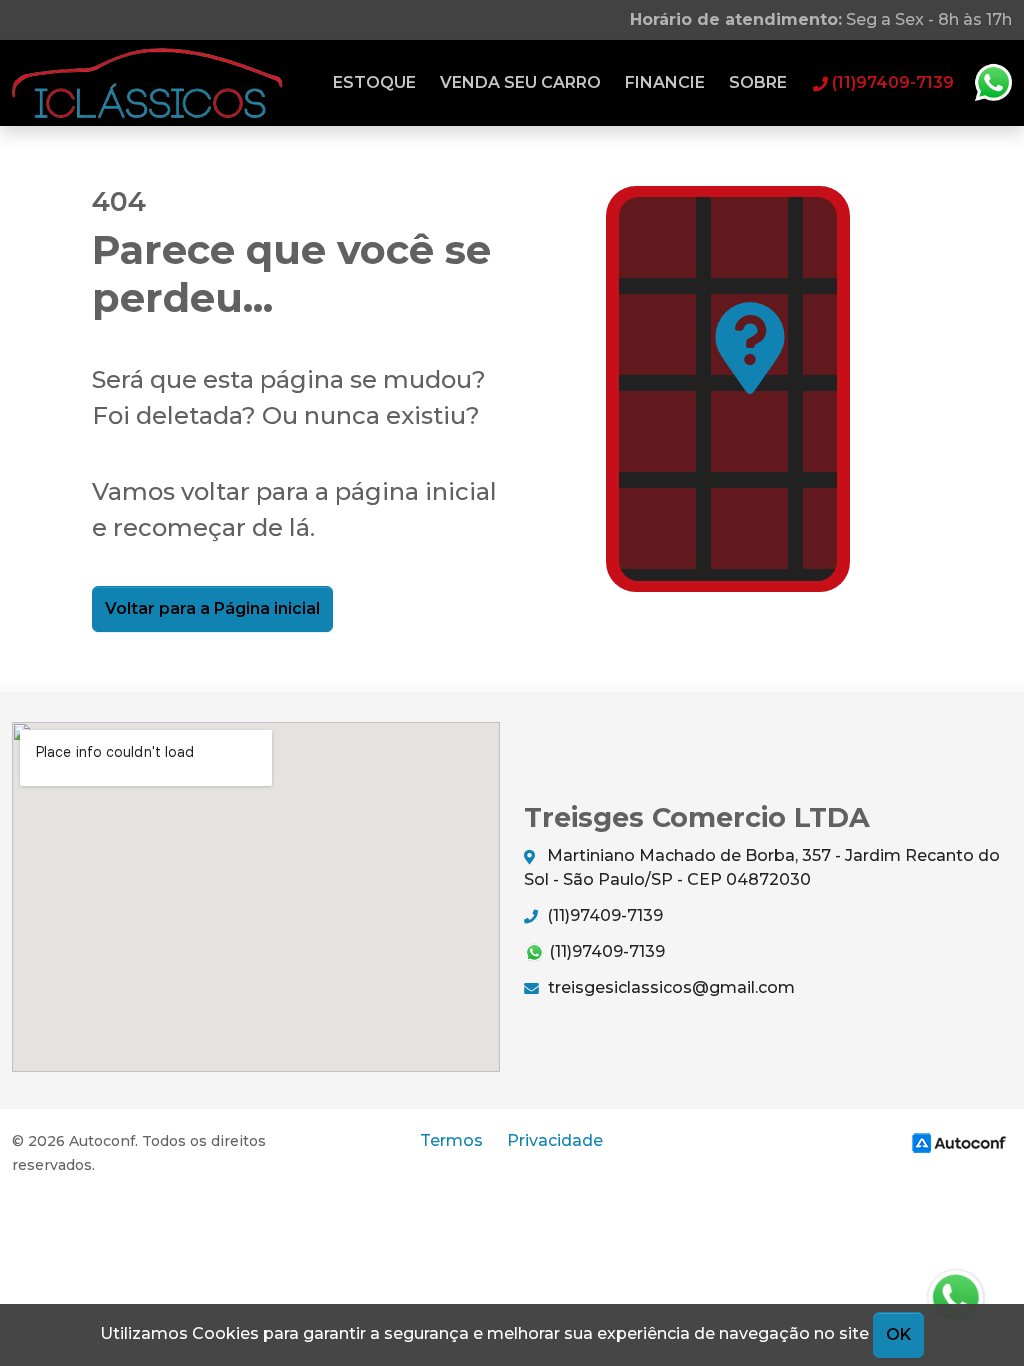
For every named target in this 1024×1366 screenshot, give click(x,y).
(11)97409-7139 (603, 915)
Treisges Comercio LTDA (147, 83)
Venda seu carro (520, 82)
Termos (451, 1140)
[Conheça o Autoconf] (959, 1142)
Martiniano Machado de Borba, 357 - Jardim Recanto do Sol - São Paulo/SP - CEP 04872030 (762, 867)
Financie (665, 82)
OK (898, 1334)
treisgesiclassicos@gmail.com (669, 987)
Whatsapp (993, 83)
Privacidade (555, 1140)
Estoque (374, 82)
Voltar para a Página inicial (212, 608)
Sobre (758, 82)
